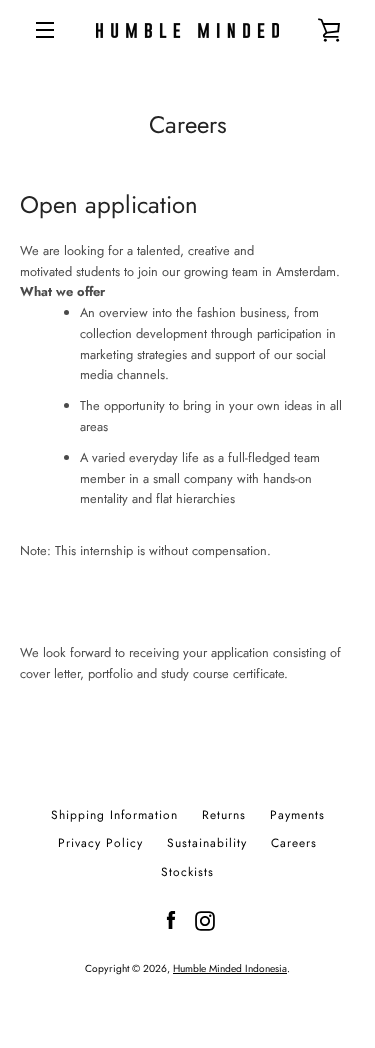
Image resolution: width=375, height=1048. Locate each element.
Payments (297, 815)
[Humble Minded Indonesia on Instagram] (205, 919)
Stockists (187, 872)
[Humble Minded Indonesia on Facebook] (171, 919)
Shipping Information (114, 815)
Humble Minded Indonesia (230, 968)
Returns (224, 815)
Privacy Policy (100, 843)
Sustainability (207, 843)
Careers (294, 843)
